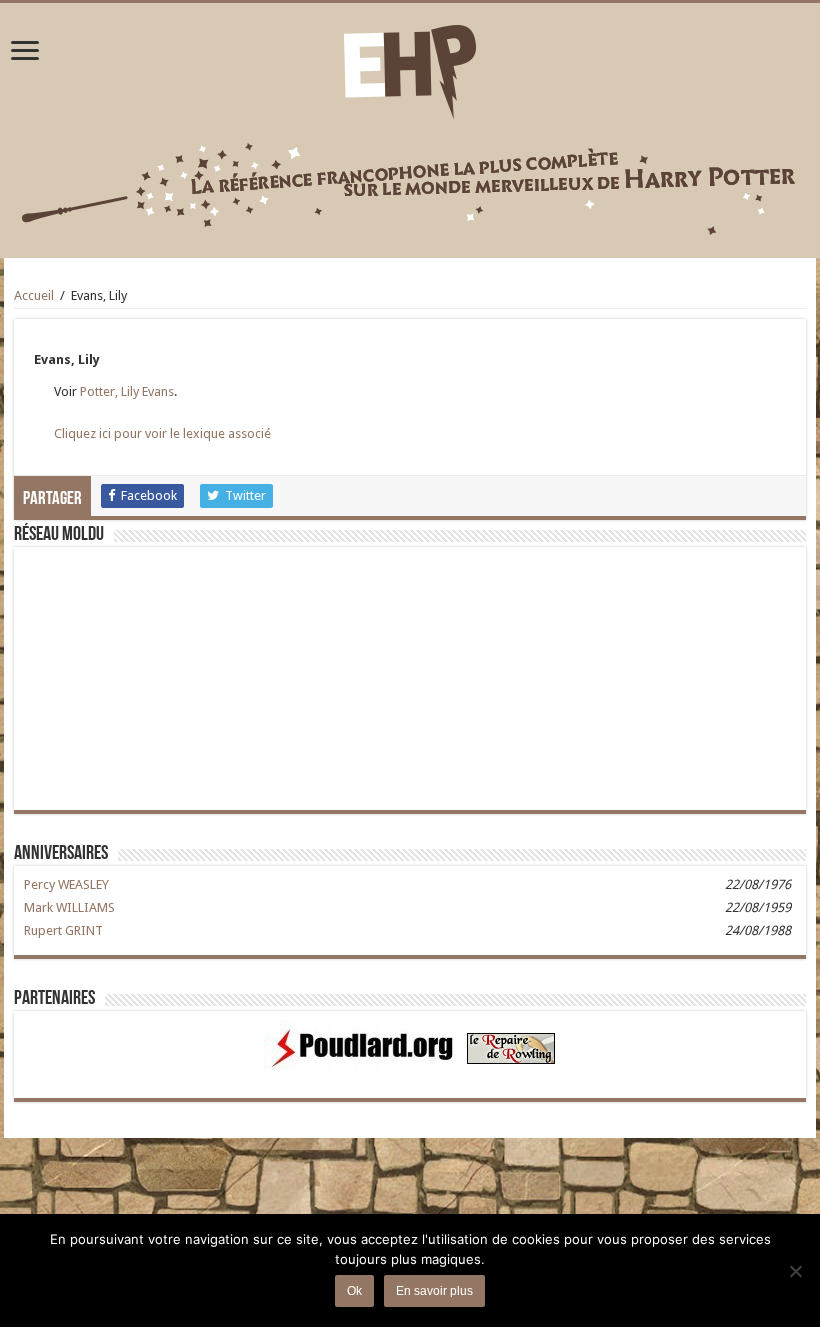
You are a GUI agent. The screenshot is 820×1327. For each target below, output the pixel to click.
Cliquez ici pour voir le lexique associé (162, 433)
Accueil (34, 295)
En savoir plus (434, 1291)
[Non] (795, 1271)
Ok (354, 1291)
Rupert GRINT (63, 930)
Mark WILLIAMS (69, 907)
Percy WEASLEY (66, 884)
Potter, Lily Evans (127, 391)
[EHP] (410, 68)
